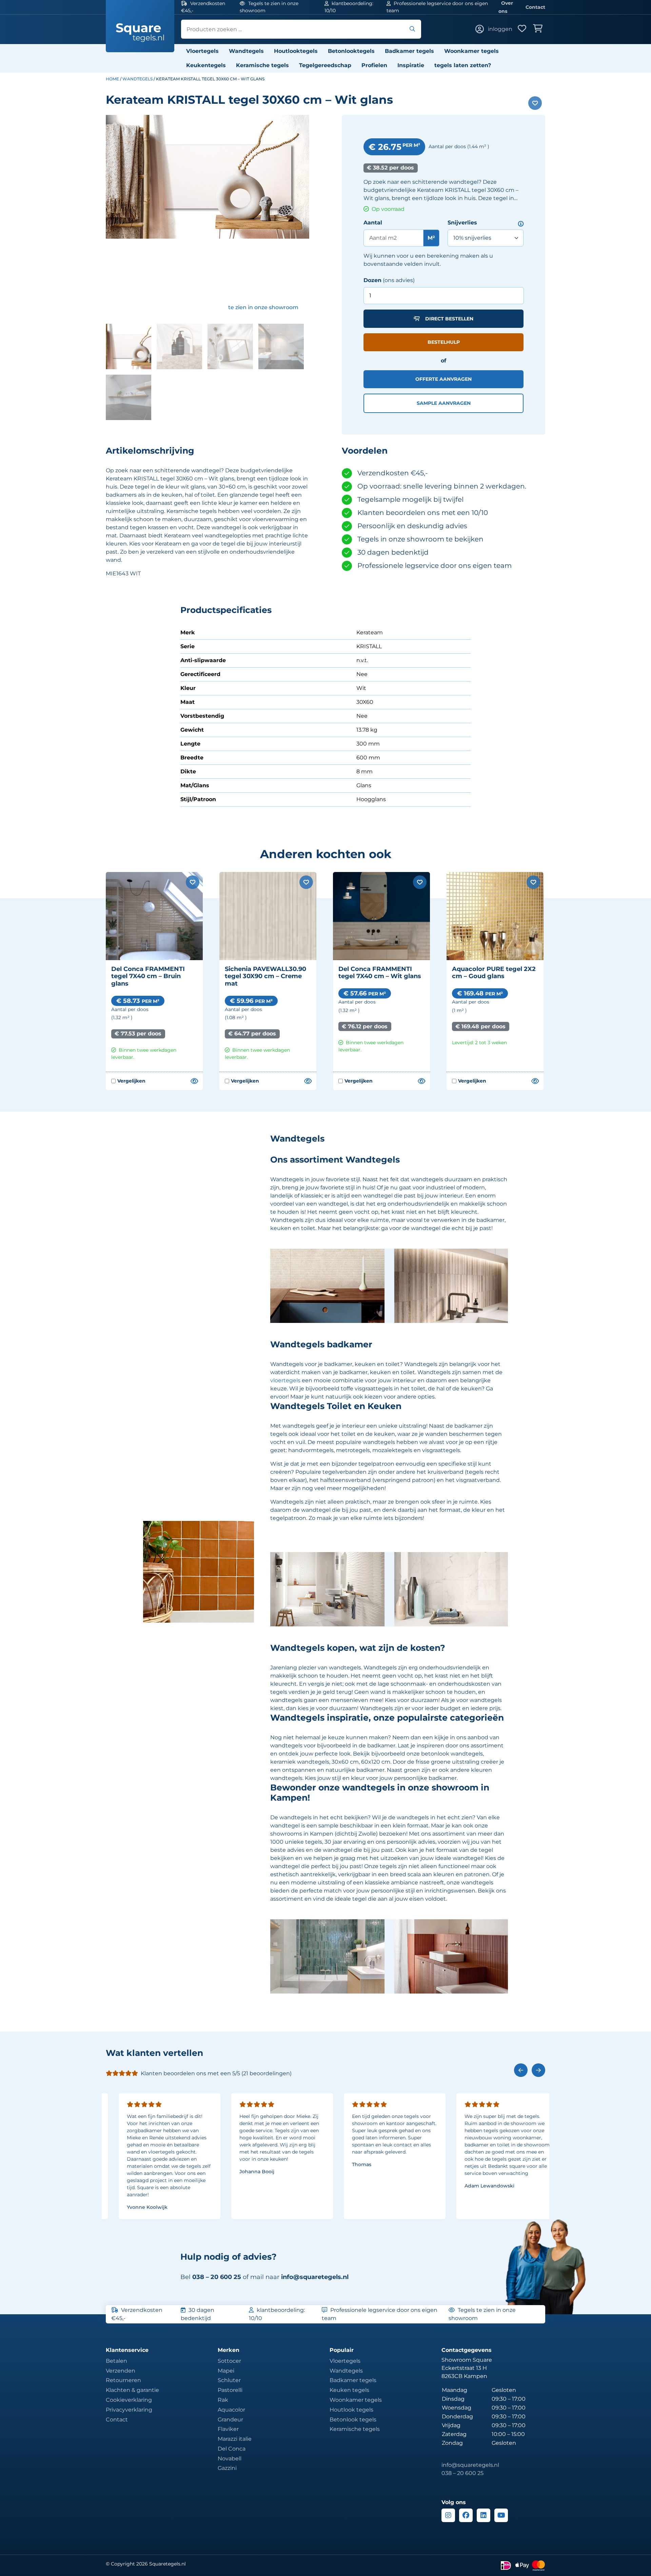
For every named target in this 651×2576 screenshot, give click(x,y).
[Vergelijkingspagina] (194, 1081)
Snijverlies (462, 223)
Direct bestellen (449, 319)
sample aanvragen (444, 403)
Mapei (226, 2371)
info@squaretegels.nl (315, 2277)
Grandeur (230, 2420)
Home (112, 79)
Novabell (230, 2459)
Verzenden (121, 2371)
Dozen (372, 280)
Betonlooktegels (351, 51)
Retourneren (123, 2380)
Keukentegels (206, 65)
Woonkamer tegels (471, 51)
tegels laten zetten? (463, 65)
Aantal (373, 223)
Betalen (116, 2361)
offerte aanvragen (443, 379)
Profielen (374, 65)
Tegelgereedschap (325, 65)
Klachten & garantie (132, 2390)
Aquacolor (231, 2410)
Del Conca (232, 2449)
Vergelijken (128, 1081)
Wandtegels (246, 51)
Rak (223, 2400)
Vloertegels (202, 51)
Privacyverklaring (129, 2410)
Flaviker (228, 2429)
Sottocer (229, 2361)
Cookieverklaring (129, 2400)
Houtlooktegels (296, 51)
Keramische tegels (262, 65)
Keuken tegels (349, 2390)
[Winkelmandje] (539, 29)
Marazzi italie (235, 2439)
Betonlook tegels (353, 2420)
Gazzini (227, 2468)
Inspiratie (411, 65)
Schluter (229, 2380)
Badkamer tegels (409, 51)
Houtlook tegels (351, 2410)
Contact (535, 7)
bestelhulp (444, 342)
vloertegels (285, 1380)
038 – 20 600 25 (462, 2473)
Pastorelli (230, 2390)
